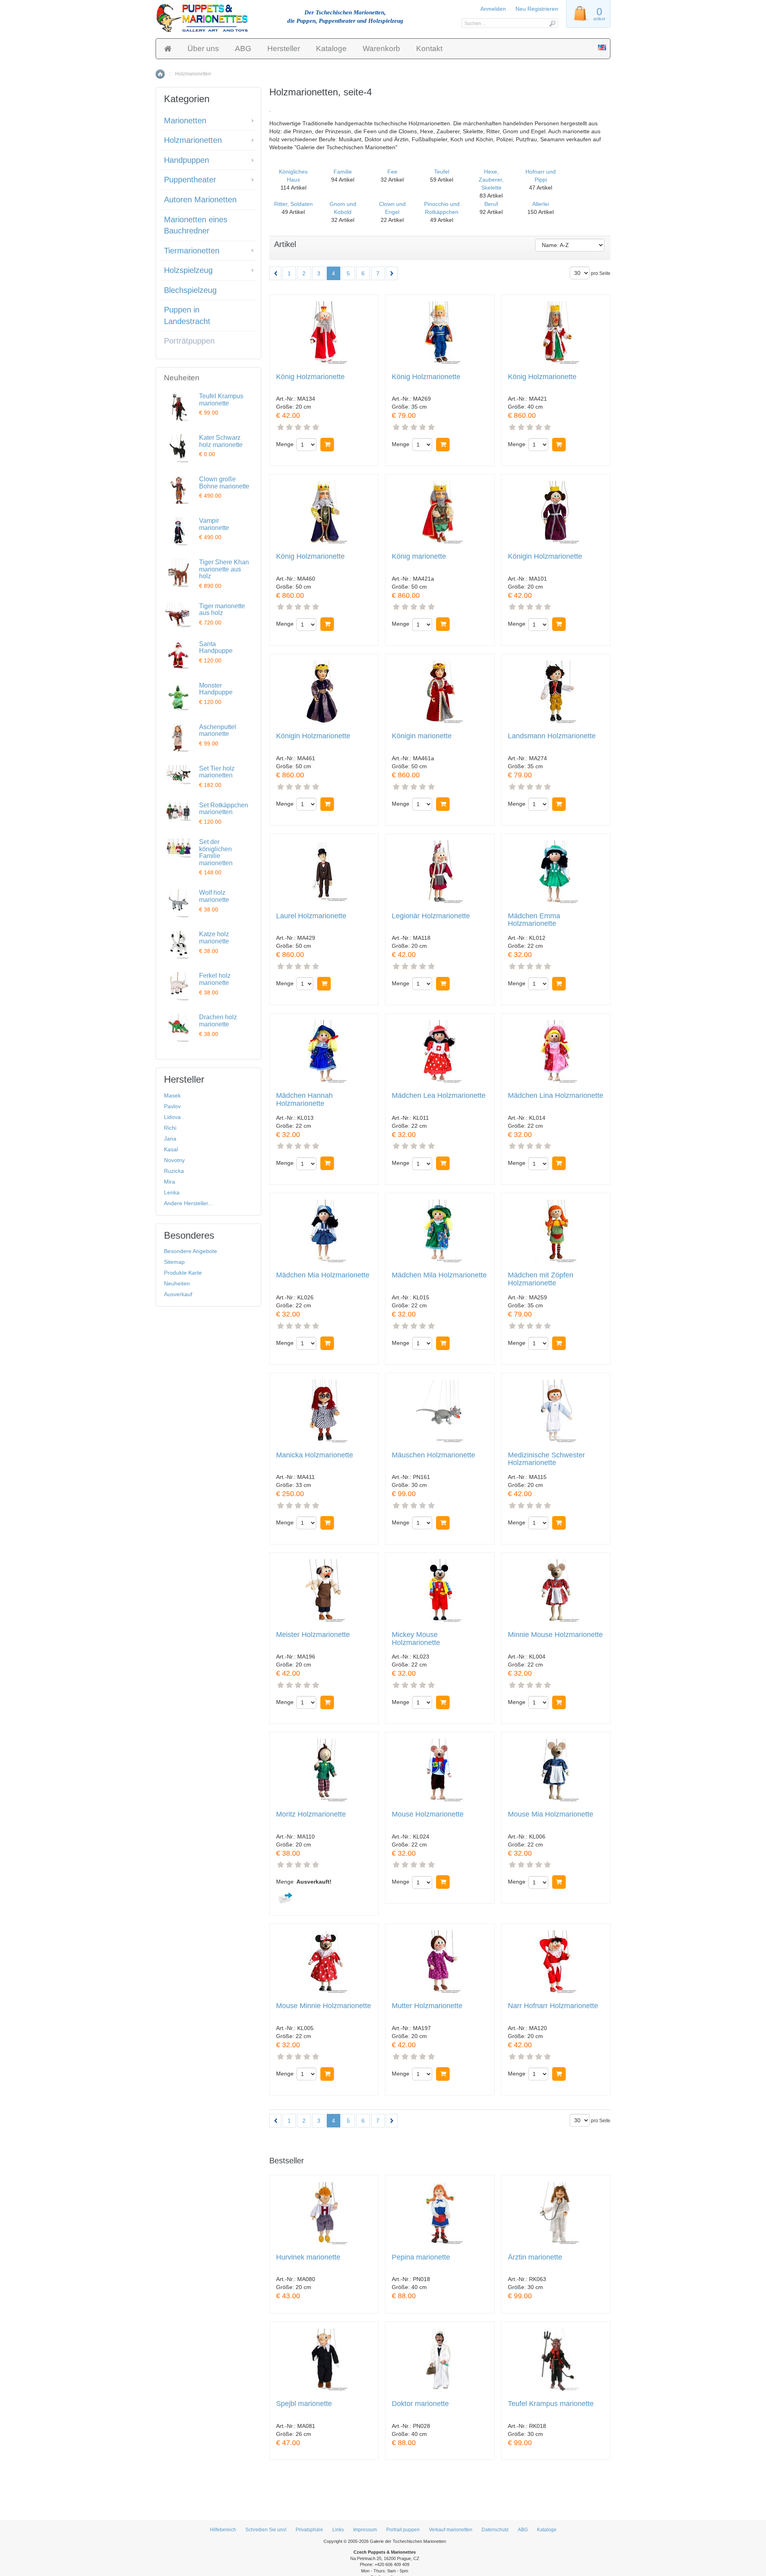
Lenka (172, 1192)
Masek (172, 1095)
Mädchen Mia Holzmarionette (323, 1275)
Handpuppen (187, 160)
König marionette (419, 557)
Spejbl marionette (304, 2404)
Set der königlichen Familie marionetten (216, 852)
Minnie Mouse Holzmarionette (555, 1635)
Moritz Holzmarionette (311, 1814)
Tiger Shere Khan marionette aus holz (224, 569)
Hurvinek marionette (308, 2257)
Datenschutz (495, 2530)
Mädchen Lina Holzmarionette (556, 1096)
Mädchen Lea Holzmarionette (439, 1096)
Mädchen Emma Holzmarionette (534, 920)
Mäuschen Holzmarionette (433, 1455)
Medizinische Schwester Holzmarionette (546, 1459)
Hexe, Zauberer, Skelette (491, 180)
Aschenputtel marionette (218, 730)
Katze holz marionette (214, 938)
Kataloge (331, 48)
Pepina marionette (421, 2257)
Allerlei (541, 204)
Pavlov (172, 1106)
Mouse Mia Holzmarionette (551, 1814)
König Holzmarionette (310, 377)
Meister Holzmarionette (313, 1635)
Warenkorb (381, 48)
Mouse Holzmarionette (428, 1814)
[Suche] (552, 23)
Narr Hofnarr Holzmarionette (553, 2006)
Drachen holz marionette (218, 1021)
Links (338, 2530)
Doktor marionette (420, 2404)
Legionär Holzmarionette (431, 916)
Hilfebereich (223, 2530)
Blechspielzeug (190, 290)
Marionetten (185, 121)
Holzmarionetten (193, 140)
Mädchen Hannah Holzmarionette (304, 1100)
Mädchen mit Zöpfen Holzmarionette (541, 1279)
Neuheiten (177, 1283)
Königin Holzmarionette (545, 557)
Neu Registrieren (537, 9)
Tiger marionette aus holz (222, 610)
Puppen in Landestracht (187, 315)
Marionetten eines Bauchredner (196, 225)
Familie (343, 172)
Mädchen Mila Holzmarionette (439, 1275)
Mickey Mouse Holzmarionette (416, 1639)
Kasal (171, 1149)
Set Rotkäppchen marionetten (224, 809)
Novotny (174, 1160)
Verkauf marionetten (451, 2530)
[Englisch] (602, 48)
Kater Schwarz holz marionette (221, 441)
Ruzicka (174, 1171)
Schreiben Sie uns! (266, 2530)
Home (160, 74)
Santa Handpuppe (216, 647)
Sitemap (174, 1262)
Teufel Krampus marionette (551, 2404)
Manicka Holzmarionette (315, 1455)
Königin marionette (422, 736)
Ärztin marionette (535, 2257)
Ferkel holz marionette (215, 979)
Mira (170, 1182)
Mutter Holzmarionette (427, 2006)
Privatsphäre (309, 2530)
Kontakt (429, 48)
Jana (170, 1139)
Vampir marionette (214, 524)
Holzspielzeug (188, 270)
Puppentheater (190, 180)
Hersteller (284, 48)
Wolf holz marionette (214, 896)
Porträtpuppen (189, 341)
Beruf (491, 204)
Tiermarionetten (192, 251)
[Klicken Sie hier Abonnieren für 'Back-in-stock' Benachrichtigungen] (284, 1897)
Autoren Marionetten (200, 200)
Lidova (172, 1117)
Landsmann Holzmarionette (552, 736)
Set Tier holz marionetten (217, 772)
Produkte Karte (183, 1273)
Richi (170, 1128)
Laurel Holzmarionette (311, 916)
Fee (392, 172)
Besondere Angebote (191, 1251)
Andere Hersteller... (188, 1203)
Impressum (365, 2530)
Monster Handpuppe (216, 689)
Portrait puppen (403, 2530)
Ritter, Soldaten (293, 204)
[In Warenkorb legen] (327, 445)
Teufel (442, 172)
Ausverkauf (178, 1294)
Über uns (203, 48)
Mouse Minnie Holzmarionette (324, 2006)
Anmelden (493, 9)
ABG (243, 48)
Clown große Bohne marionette (224, 483)
